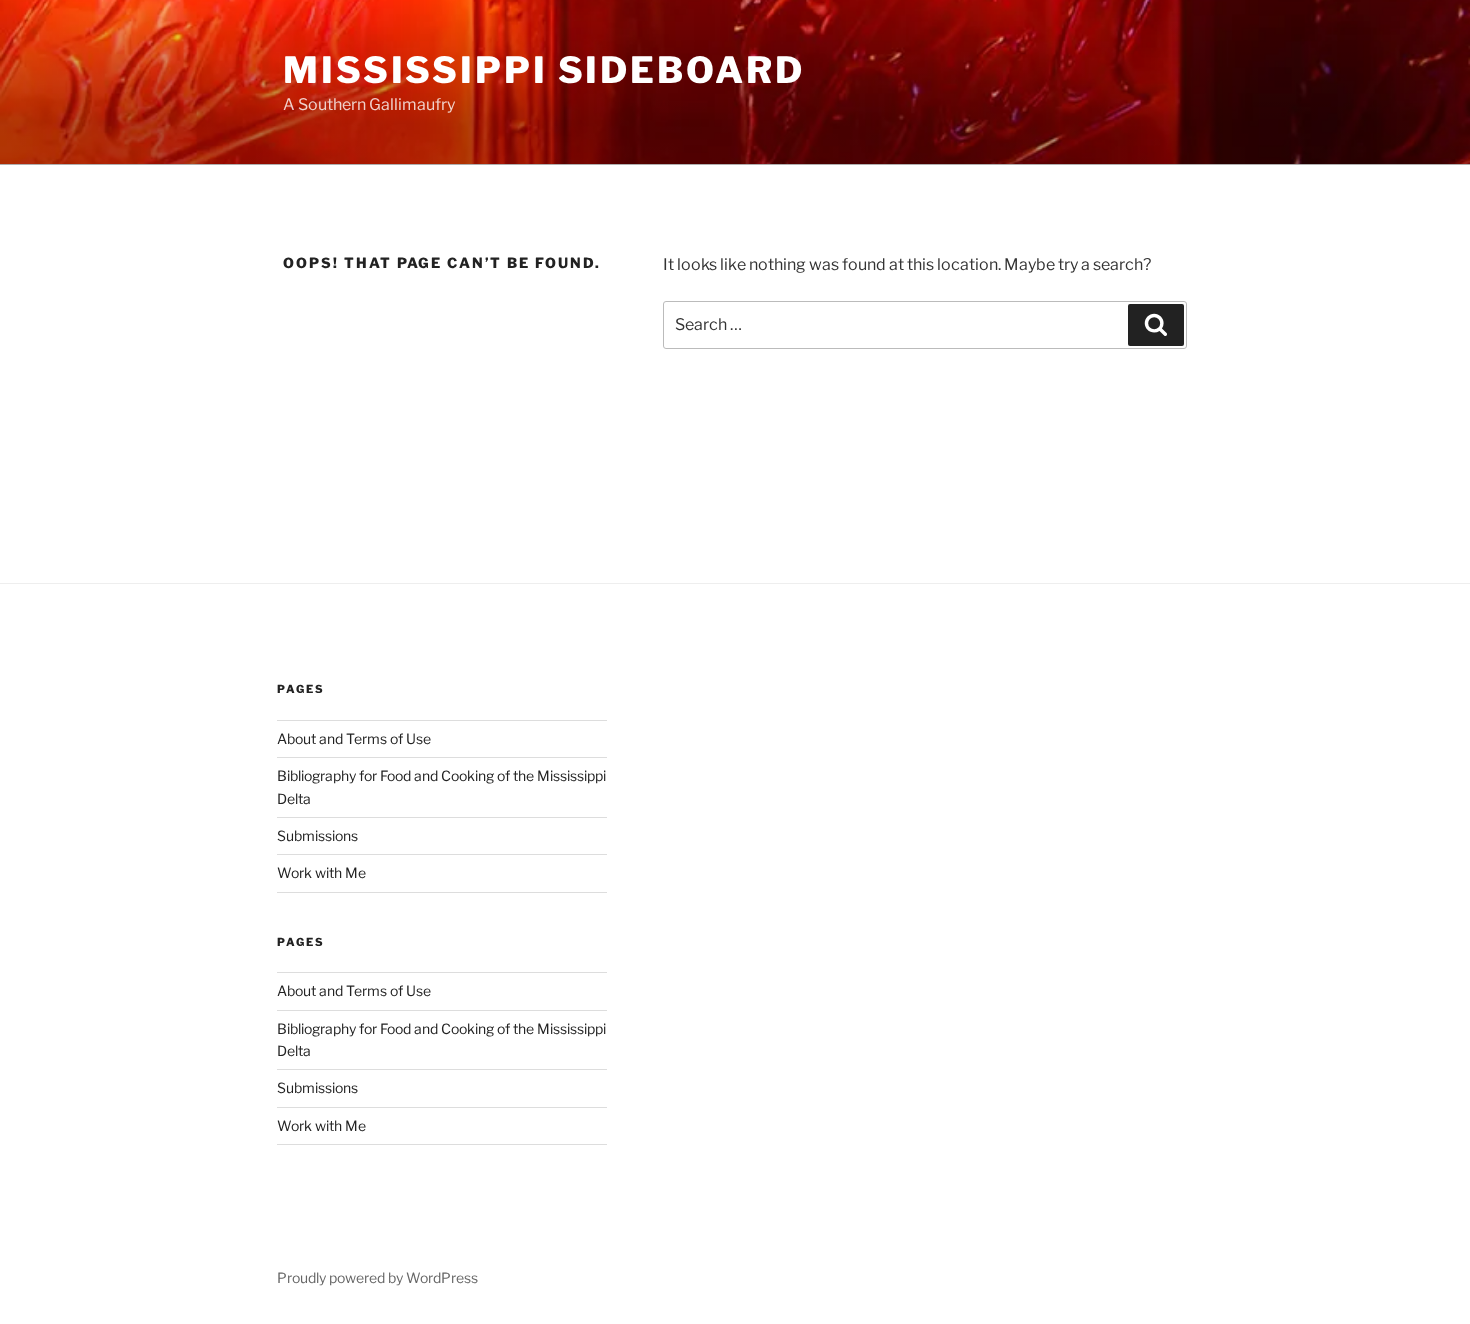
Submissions (317, 835)
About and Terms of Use (354, 738)
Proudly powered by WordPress (377, 1277)
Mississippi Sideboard (543, 70)
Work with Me (321, 872)
